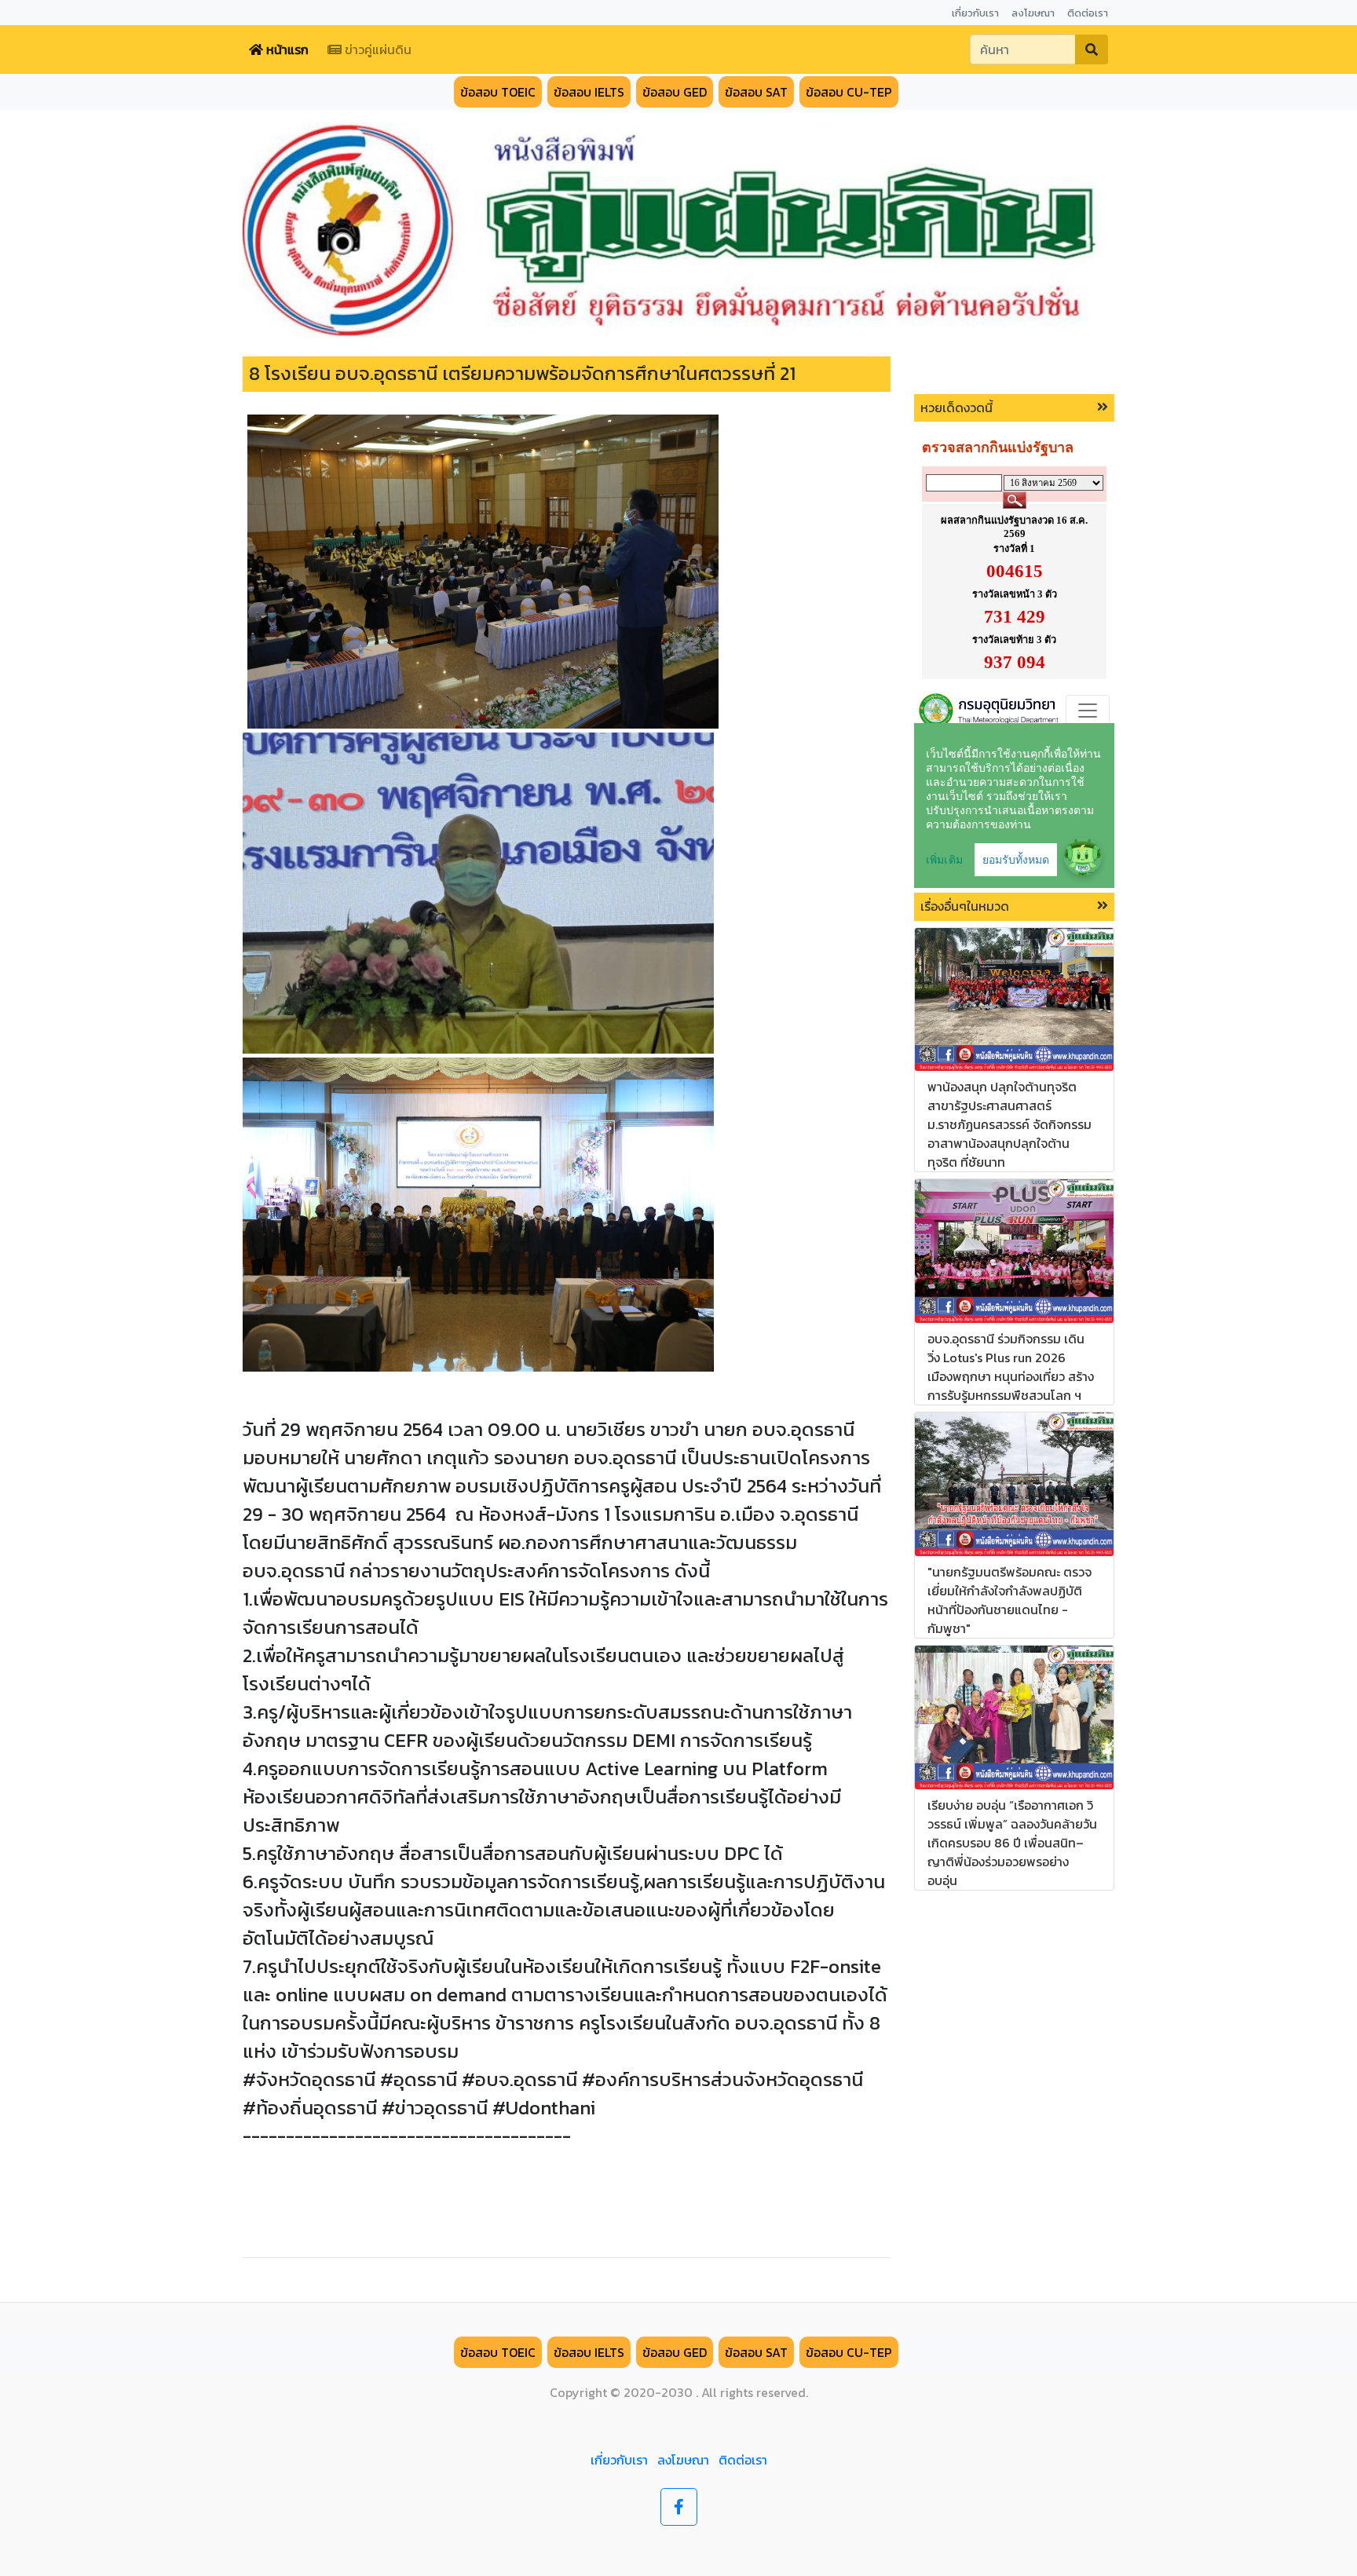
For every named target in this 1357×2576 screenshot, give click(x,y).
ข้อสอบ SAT (756, 92)
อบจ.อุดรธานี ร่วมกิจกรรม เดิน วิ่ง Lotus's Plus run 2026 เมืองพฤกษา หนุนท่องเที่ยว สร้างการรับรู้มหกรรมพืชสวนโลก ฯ (1011, 1367)
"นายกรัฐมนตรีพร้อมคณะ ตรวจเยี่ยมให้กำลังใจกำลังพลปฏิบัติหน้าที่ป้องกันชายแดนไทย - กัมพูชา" (1010, 1600)
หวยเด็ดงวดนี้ (956, 407)
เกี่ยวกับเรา (619, 2460)
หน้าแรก (286, 49)
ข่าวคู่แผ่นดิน (377, 49)
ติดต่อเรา (743, 2460)
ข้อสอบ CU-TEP (849, 92)
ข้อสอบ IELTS (589, 92)
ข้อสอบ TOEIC (498, 92)
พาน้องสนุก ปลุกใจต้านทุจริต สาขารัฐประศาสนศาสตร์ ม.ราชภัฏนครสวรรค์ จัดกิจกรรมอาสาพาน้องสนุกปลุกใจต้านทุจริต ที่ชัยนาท (1010, 1124)
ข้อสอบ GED (675, 92)
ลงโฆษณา (683, 2460)
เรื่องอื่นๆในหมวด (965, 906)
